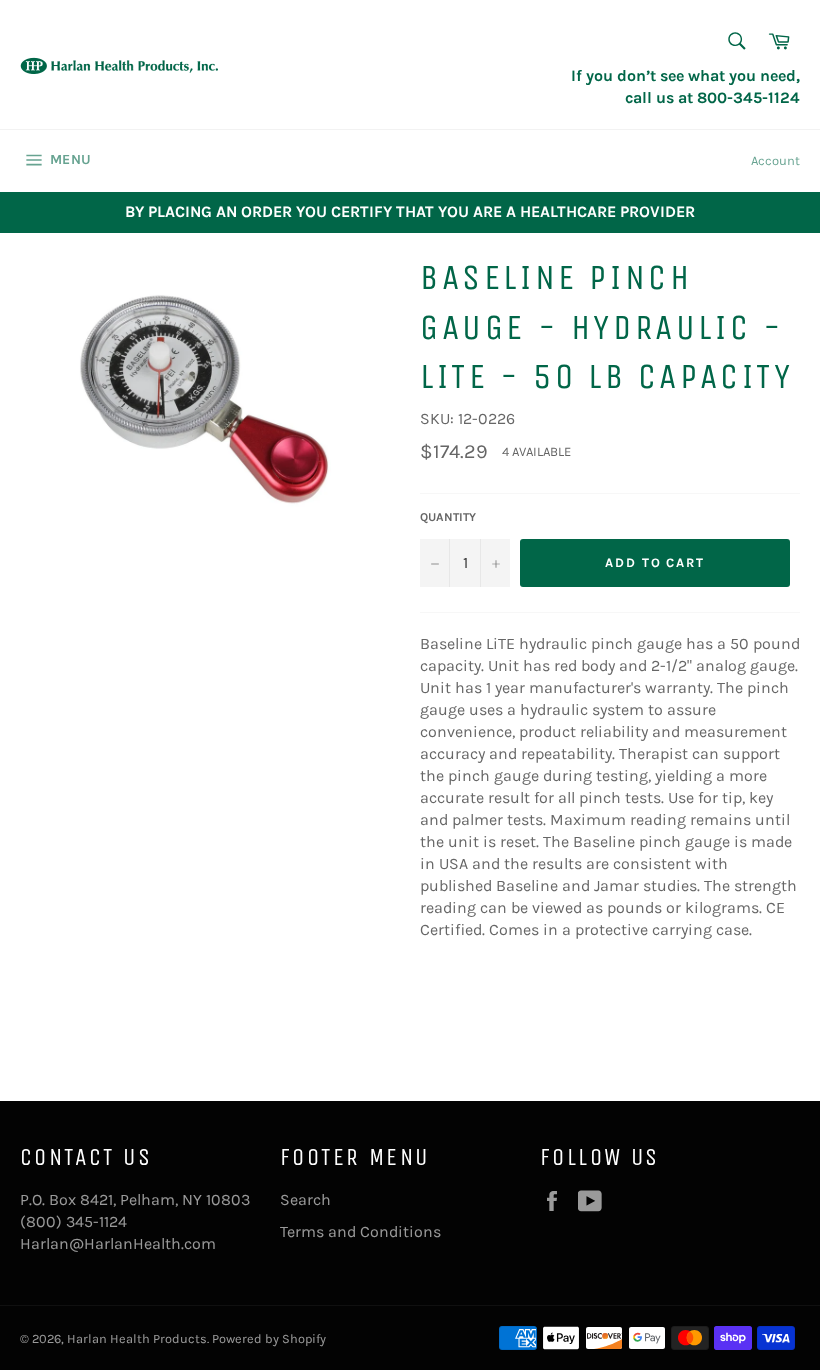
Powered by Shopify (269, 1338)
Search (305, 1199)
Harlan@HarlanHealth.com (118, 1243)
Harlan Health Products (137, 1338)
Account (775, 160)
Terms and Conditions (360, 1231)
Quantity (448, 517)
